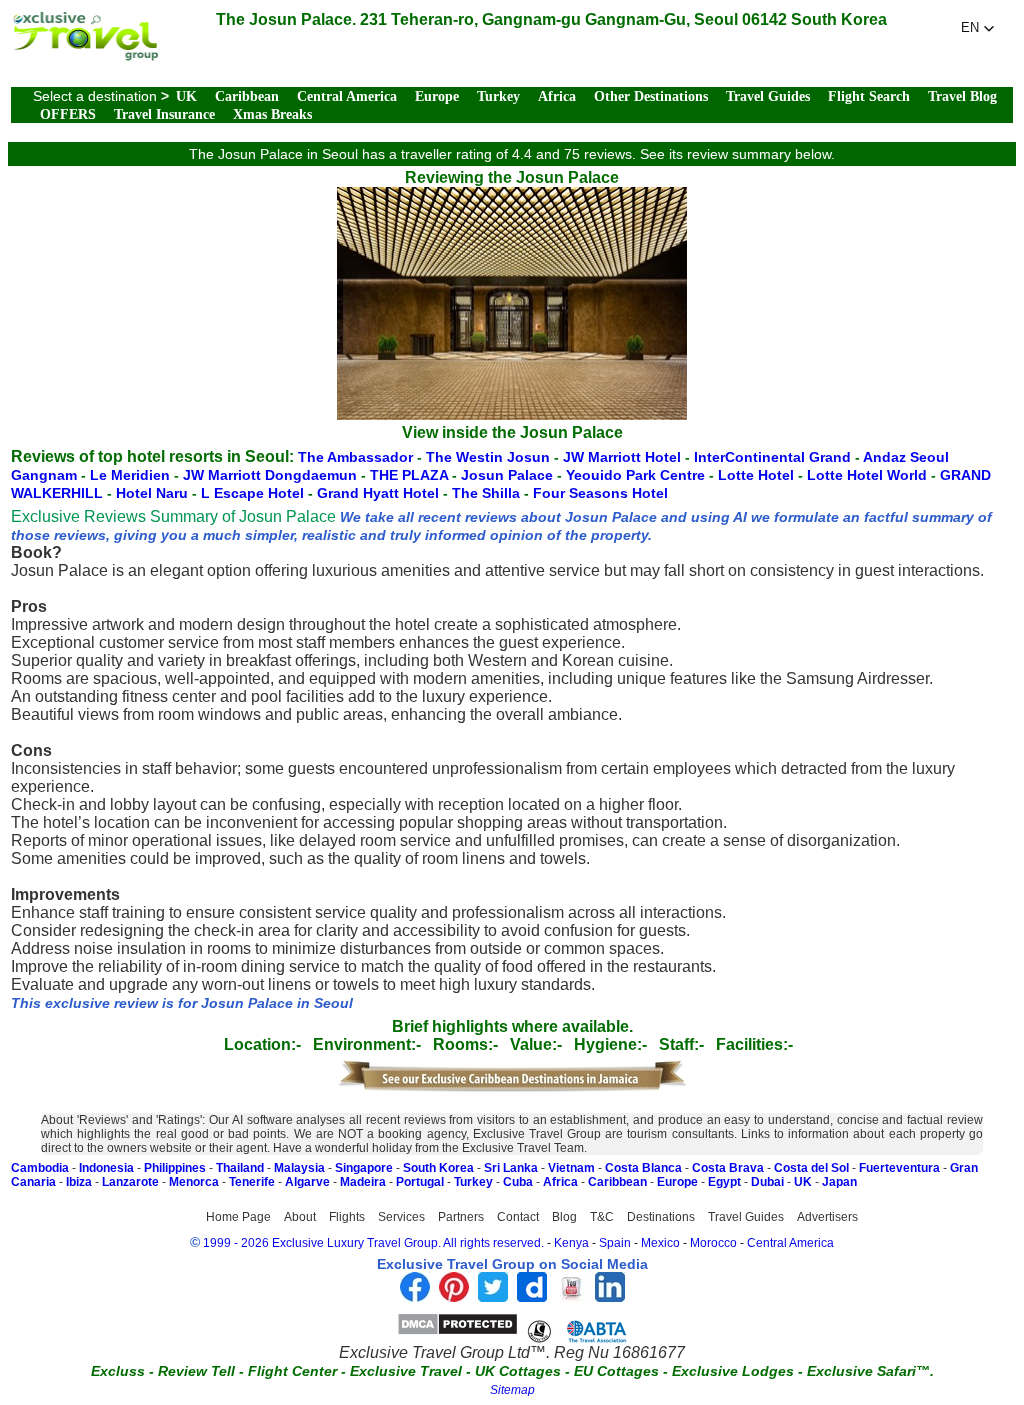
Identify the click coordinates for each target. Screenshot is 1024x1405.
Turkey (498, 96)
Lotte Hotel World (869, 475)
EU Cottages (616, 1371)
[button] (978, 28)
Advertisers (827, 1217)
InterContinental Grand (774, 457)
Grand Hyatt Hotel (380, 493)
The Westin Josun (490, 457)
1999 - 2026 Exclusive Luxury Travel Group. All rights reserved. (373, 1243)
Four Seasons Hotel (600, 493)
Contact (518, 1217)
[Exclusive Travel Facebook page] (415, 1296)
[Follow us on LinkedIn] (610, 1296)
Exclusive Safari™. (870, 1371)
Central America (347, 96)
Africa (557, 96)
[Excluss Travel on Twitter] (493, 1296)
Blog (564, 1217)
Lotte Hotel (758, 475)
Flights (347, 1217)
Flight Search (869, 96)
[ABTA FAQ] (577, 1330)
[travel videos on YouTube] (571, 1296)
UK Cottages (518, 1371)
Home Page (238, 1217)
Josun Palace (509, 475)
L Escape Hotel (254, 493)
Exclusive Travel (406, 1371)
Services (401, 1217)
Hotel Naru (154, 493)
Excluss (118, 1371)
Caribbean (247, 96)
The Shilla (488, 493)
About (300, 1217)
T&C (602, 1217)
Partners (461, 1217)
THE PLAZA (411, 475)
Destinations (661, 1217)
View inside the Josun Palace (512, 432)
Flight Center (292, 1371)
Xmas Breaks (272, 114)
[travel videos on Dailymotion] (532, 1296)
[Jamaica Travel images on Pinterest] (454, 1296)
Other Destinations (651, 96)
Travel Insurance (164, 114)
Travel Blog (962, 96)
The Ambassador (355, 457)
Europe (437, 96)
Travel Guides (768, 96)
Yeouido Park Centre (637, 475)
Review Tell (196, 1371)
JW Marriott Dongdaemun (272, 475)
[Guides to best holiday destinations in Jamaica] (512, 1088)
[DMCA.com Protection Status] (457, 1330)
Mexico (660, 1243)
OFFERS (68, 114)
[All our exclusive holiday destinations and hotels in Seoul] (85, 55)
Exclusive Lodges (733, 1371)
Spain (615, 1243)
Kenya (571, 1243)
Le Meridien (132, 475)
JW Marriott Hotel (624, 457)
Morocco (713, 1243)
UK (186, 96)
